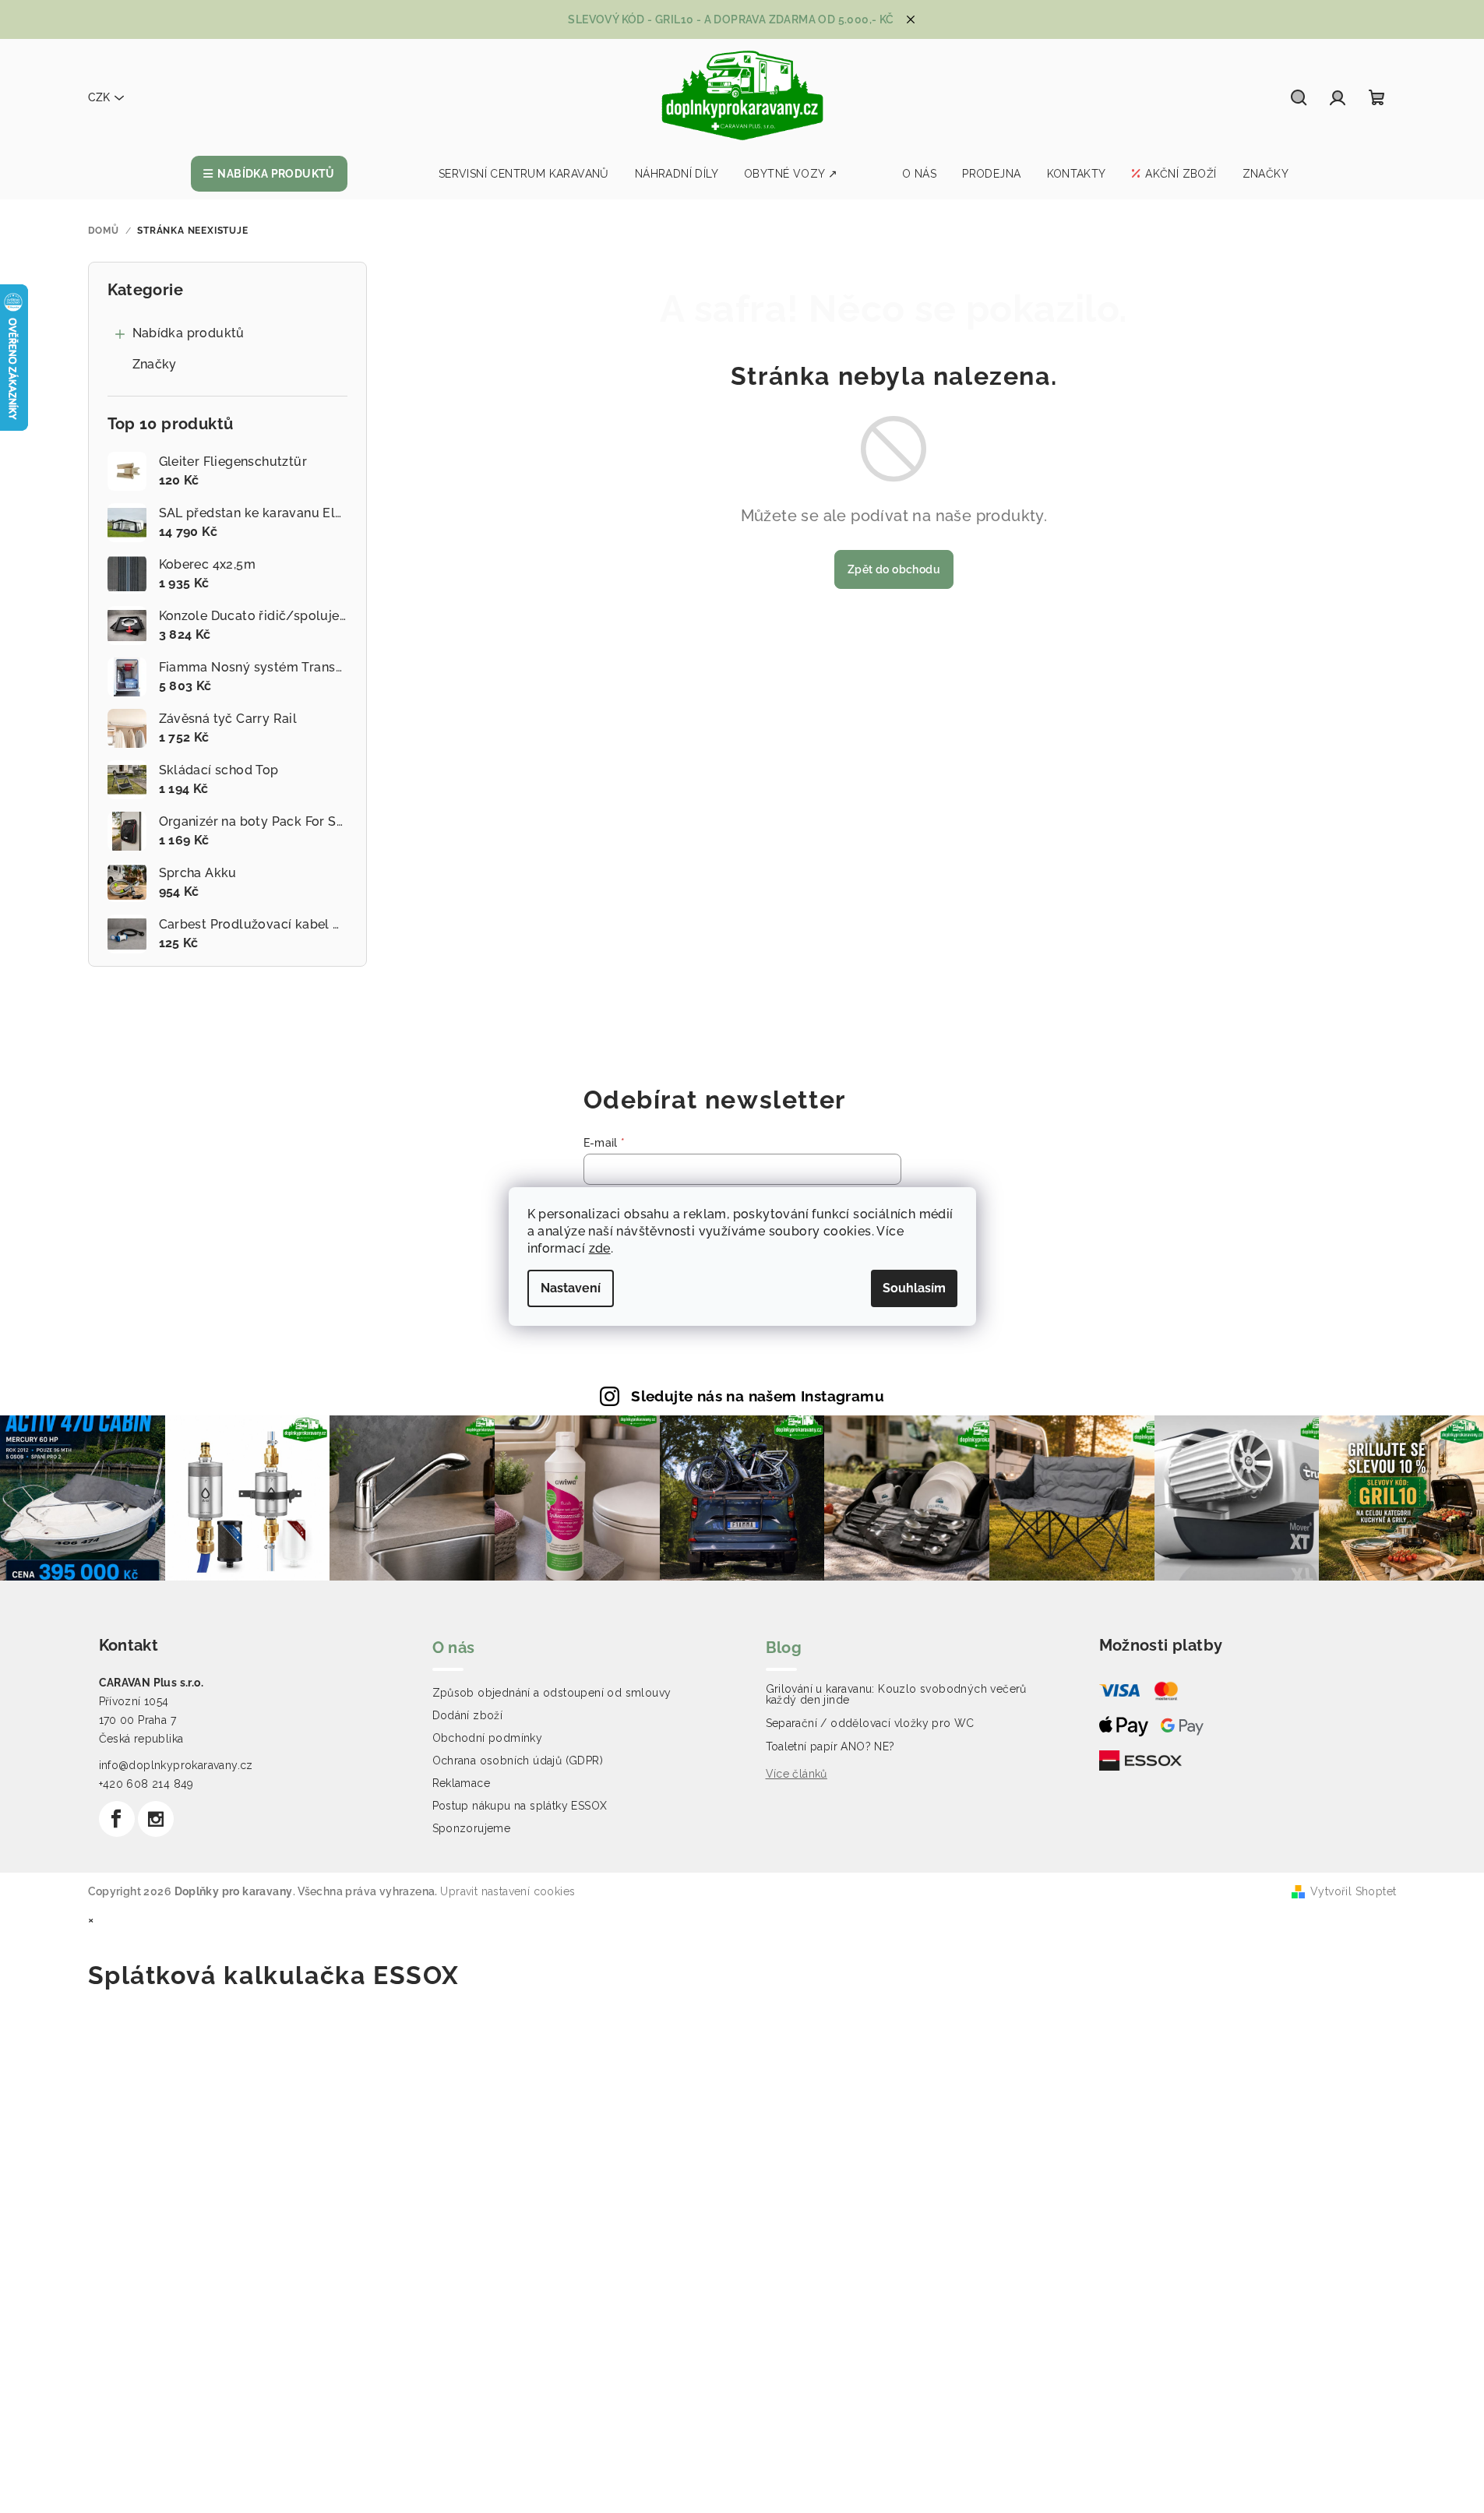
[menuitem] (269, 174)
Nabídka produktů (189, 333)
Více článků (797, 1774)
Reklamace (462, 1783)
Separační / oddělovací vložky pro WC (870, 1723)
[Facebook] (117, 1819)
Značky (155, 364)
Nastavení (571, 1288)
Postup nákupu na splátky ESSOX (520, 1806)
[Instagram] (156, 1819)
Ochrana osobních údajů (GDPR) (518, 1761)
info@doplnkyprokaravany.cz (176, 1765)
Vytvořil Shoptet (1353, 1891)
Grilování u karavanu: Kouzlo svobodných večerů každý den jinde (896, 1694)
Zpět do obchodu (894, 569)
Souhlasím (914, 1288)
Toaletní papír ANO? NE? (830, 1746)
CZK (99, 97)
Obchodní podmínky (488, 1738)
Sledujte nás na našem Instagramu (758, 1396)
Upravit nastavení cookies (508, 1891)
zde (600, 1248)
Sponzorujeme (472, 1828)
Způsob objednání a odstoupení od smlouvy (552, 1693)
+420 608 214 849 (146, 1784)
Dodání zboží (468, 1715)
